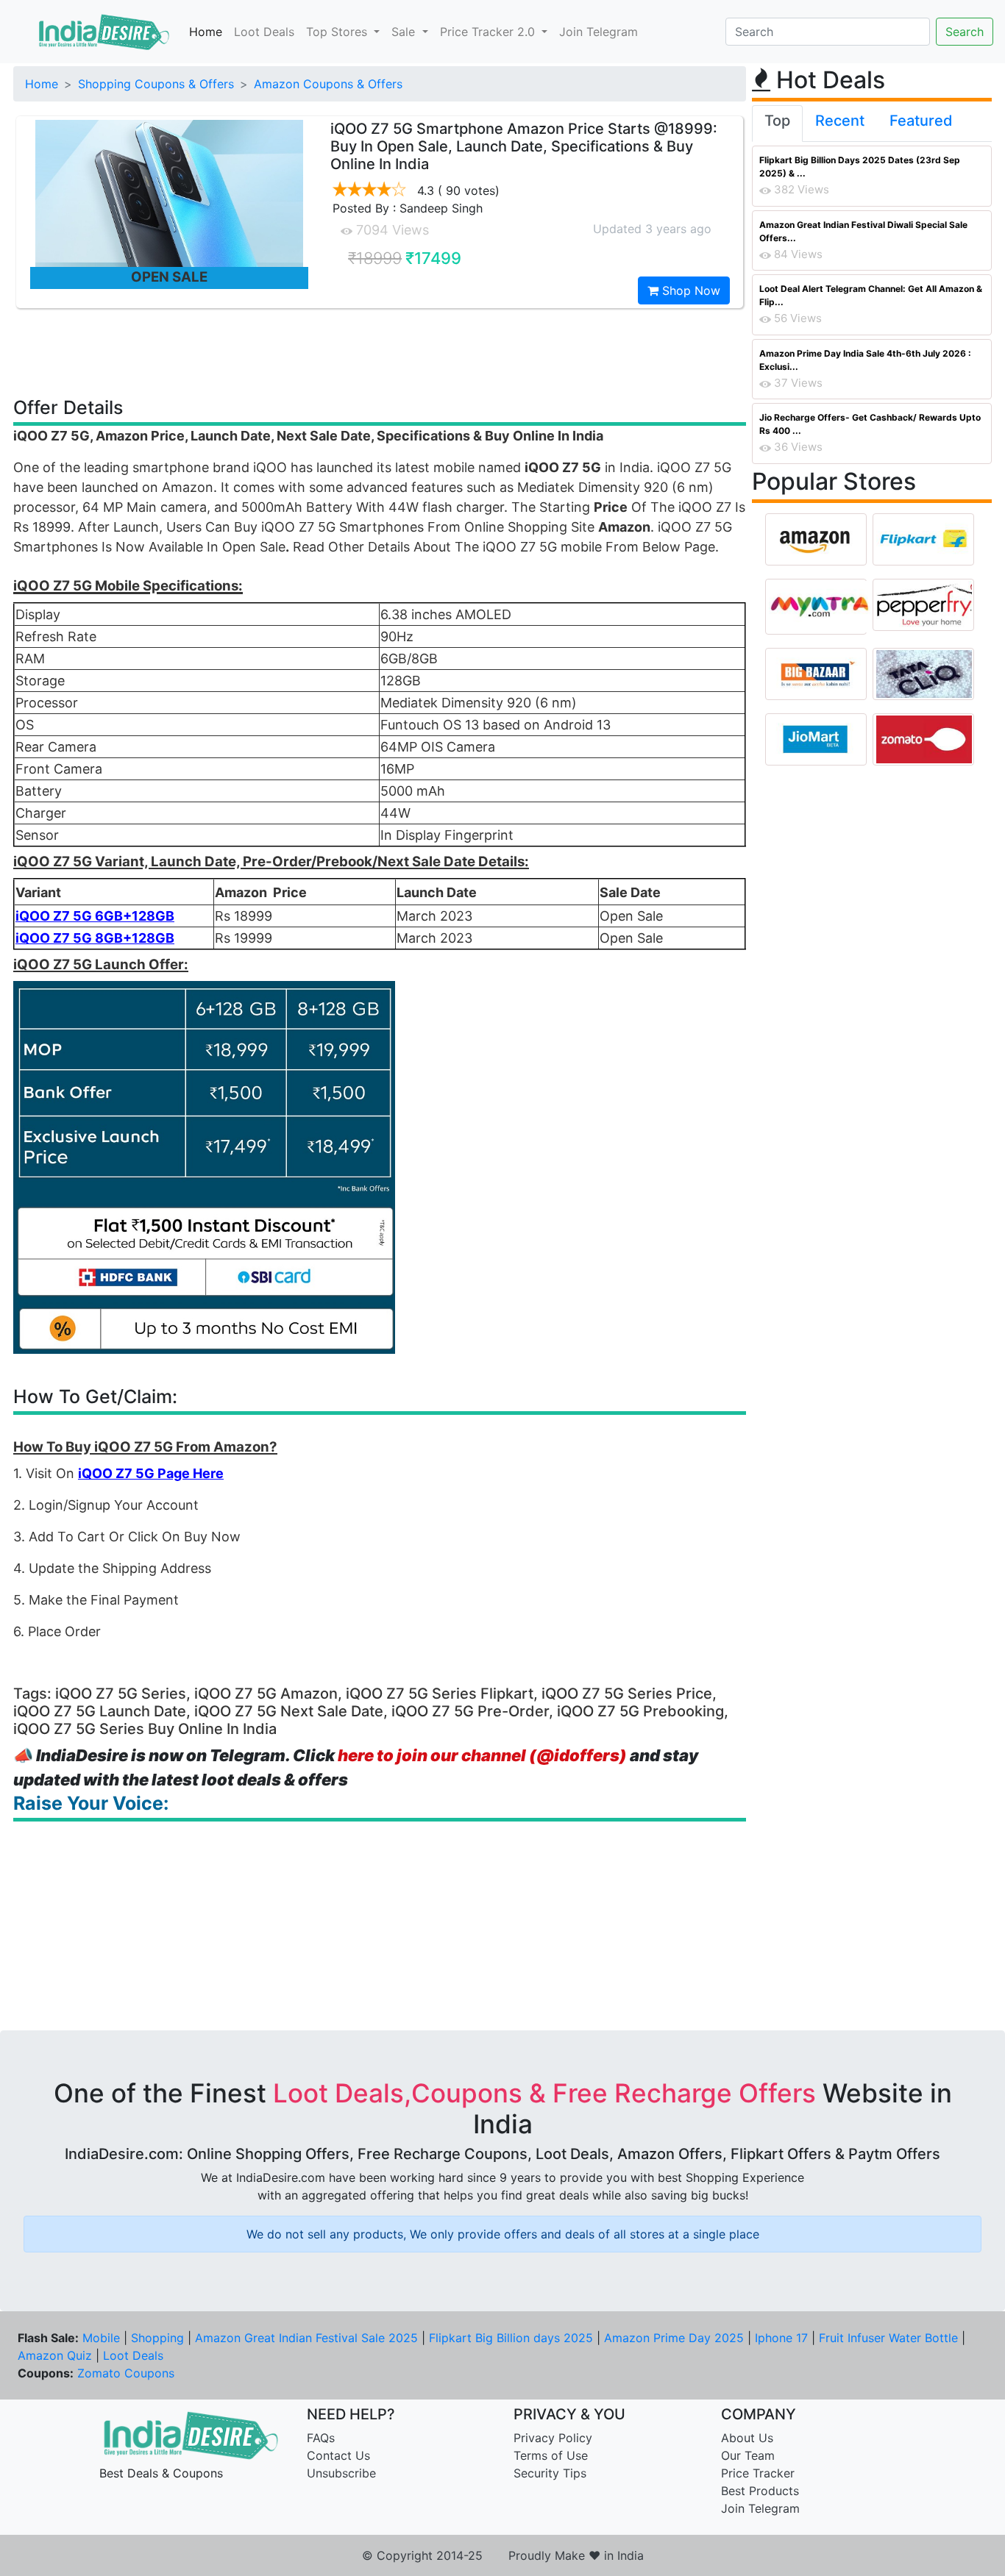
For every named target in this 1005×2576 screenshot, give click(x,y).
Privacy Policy (553, 2438)
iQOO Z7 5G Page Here (151, 1473)
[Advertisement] (380, 352)
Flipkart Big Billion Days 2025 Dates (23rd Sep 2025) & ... (860, 167)
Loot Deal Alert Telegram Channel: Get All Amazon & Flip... (871, 295)
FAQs (321, 2438)
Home (206, 32)
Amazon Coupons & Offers (328, 84)
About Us (747, 2438)
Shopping (157, 2338)
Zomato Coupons (126, 2373)
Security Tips (550, 2473)
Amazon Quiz (55, 2355)
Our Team (748, 2455)
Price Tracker (758, 2473)
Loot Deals (264, 32)
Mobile (101, 2338)
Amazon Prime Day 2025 (674, 2338)
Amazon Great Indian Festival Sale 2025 (306, 2338)
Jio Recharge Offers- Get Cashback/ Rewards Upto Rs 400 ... (870, 424)
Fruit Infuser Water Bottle (888, 2338)
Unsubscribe (341, 2473)
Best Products (760, 2491)
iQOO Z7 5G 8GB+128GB (95, 938)
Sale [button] (405, 32)
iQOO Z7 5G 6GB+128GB (95, 916)
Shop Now (689, 290)
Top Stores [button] (338, 32)
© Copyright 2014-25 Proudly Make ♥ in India (503, 2555)
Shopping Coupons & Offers (156, 84)
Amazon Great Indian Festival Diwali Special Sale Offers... (863, 231)
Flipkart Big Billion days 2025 (511, 2338)
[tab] (777, 124)
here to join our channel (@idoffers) (482, 1755)
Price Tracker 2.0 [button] (489, 32)
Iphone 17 (781, 2338)
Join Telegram (599, 32)
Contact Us (338, 2455)
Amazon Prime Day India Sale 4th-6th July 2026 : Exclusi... (865, 360)
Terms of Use (551, 2455)
